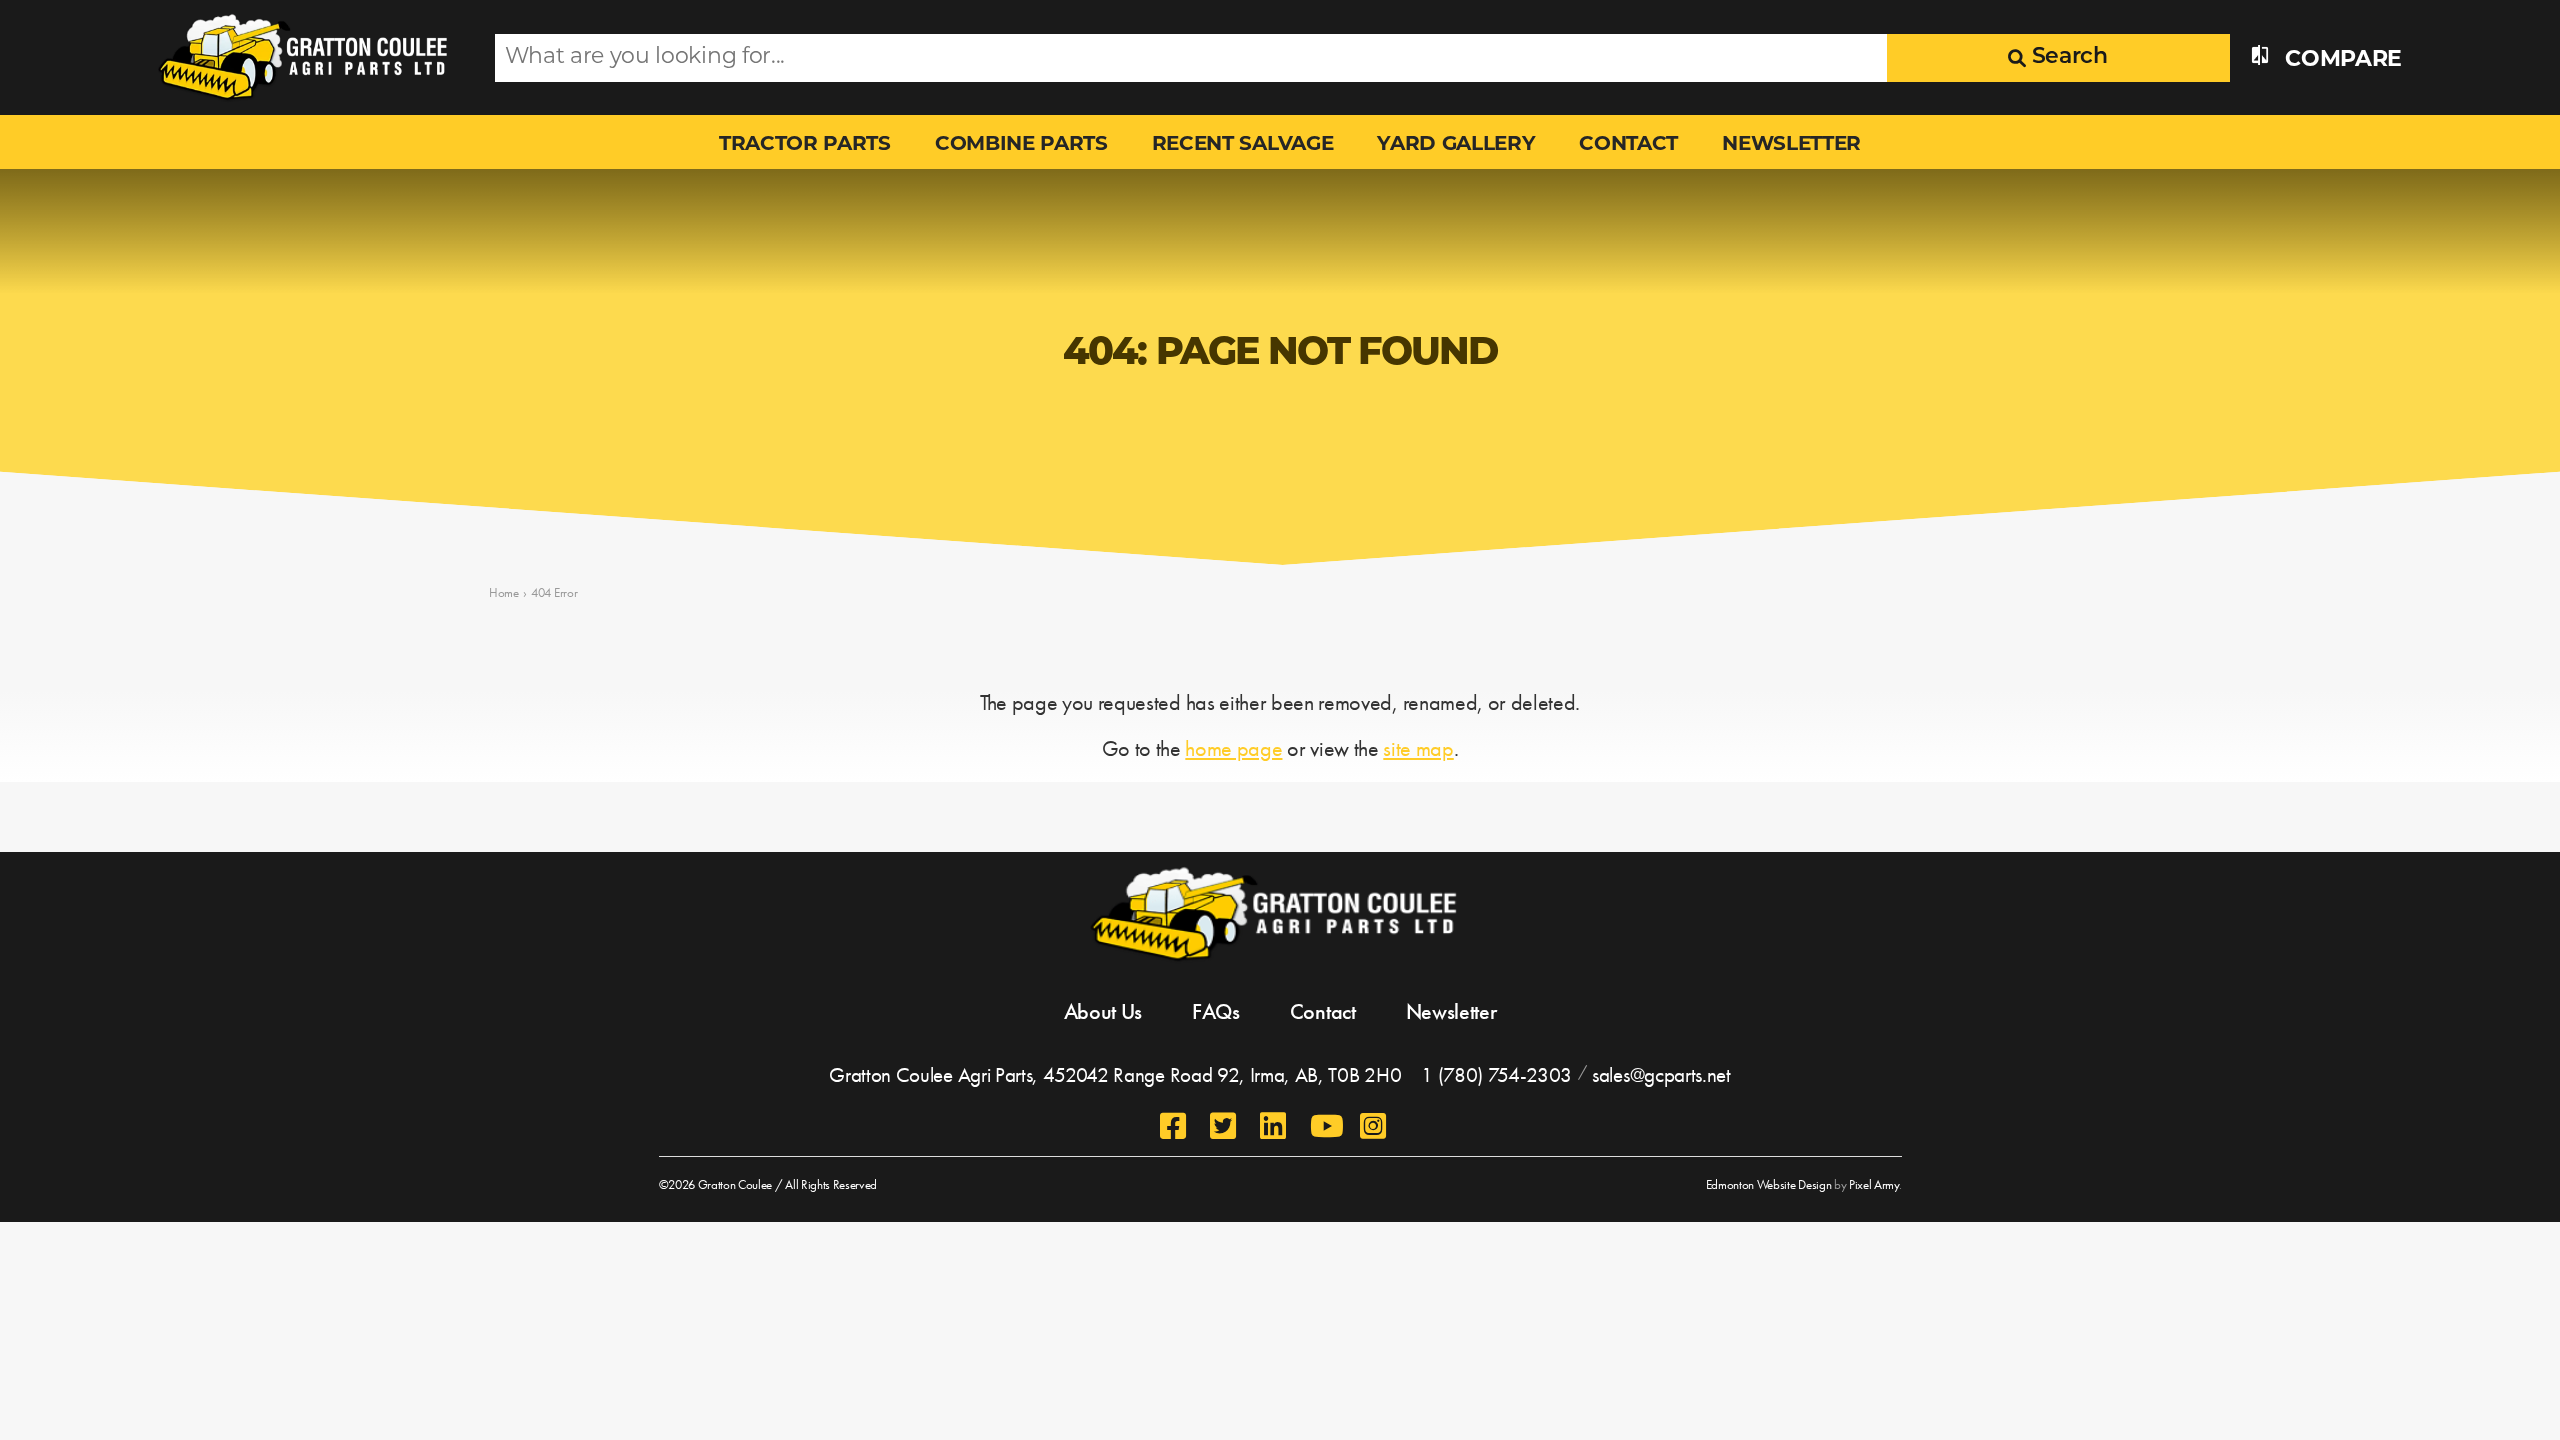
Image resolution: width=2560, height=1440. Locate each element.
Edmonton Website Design (1769, 1184)
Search (2067, 57)
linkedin (1275, 1126)
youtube (1325, 1126)
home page (1233, 748)
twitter (1225, 1126)
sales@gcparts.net (1661, 1074)
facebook (1175, 1126)
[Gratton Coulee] (308, 57)
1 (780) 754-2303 (1496, 1074)
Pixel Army (1874, 1184)
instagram (1375, 1126)
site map (1418, 748)
